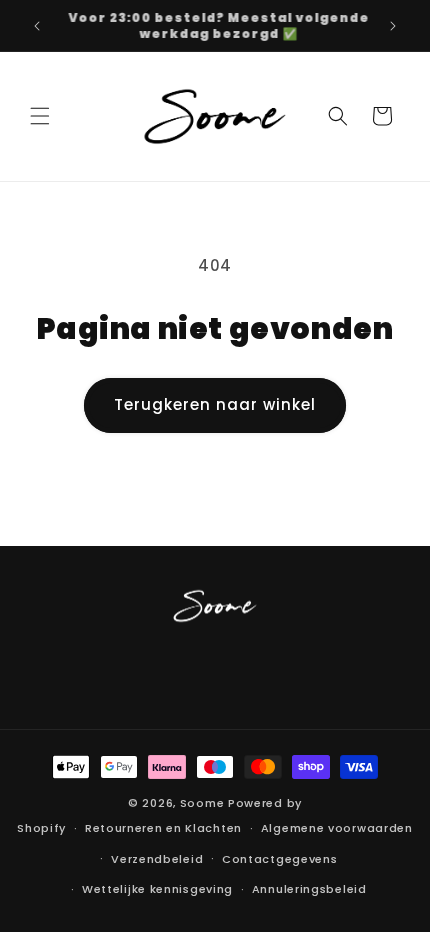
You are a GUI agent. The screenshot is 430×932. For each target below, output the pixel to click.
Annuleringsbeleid (309, 889)
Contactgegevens (280, 859)
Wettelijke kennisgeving (157, 889)
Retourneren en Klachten (163, 828)
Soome (202, 803)
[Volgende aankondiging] (393, 26)
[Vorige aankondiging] (37, 26)
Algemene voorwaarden (337, 828)
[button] (40, 116)
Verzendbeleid (157, 859)
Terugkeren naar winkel (215, 404)
